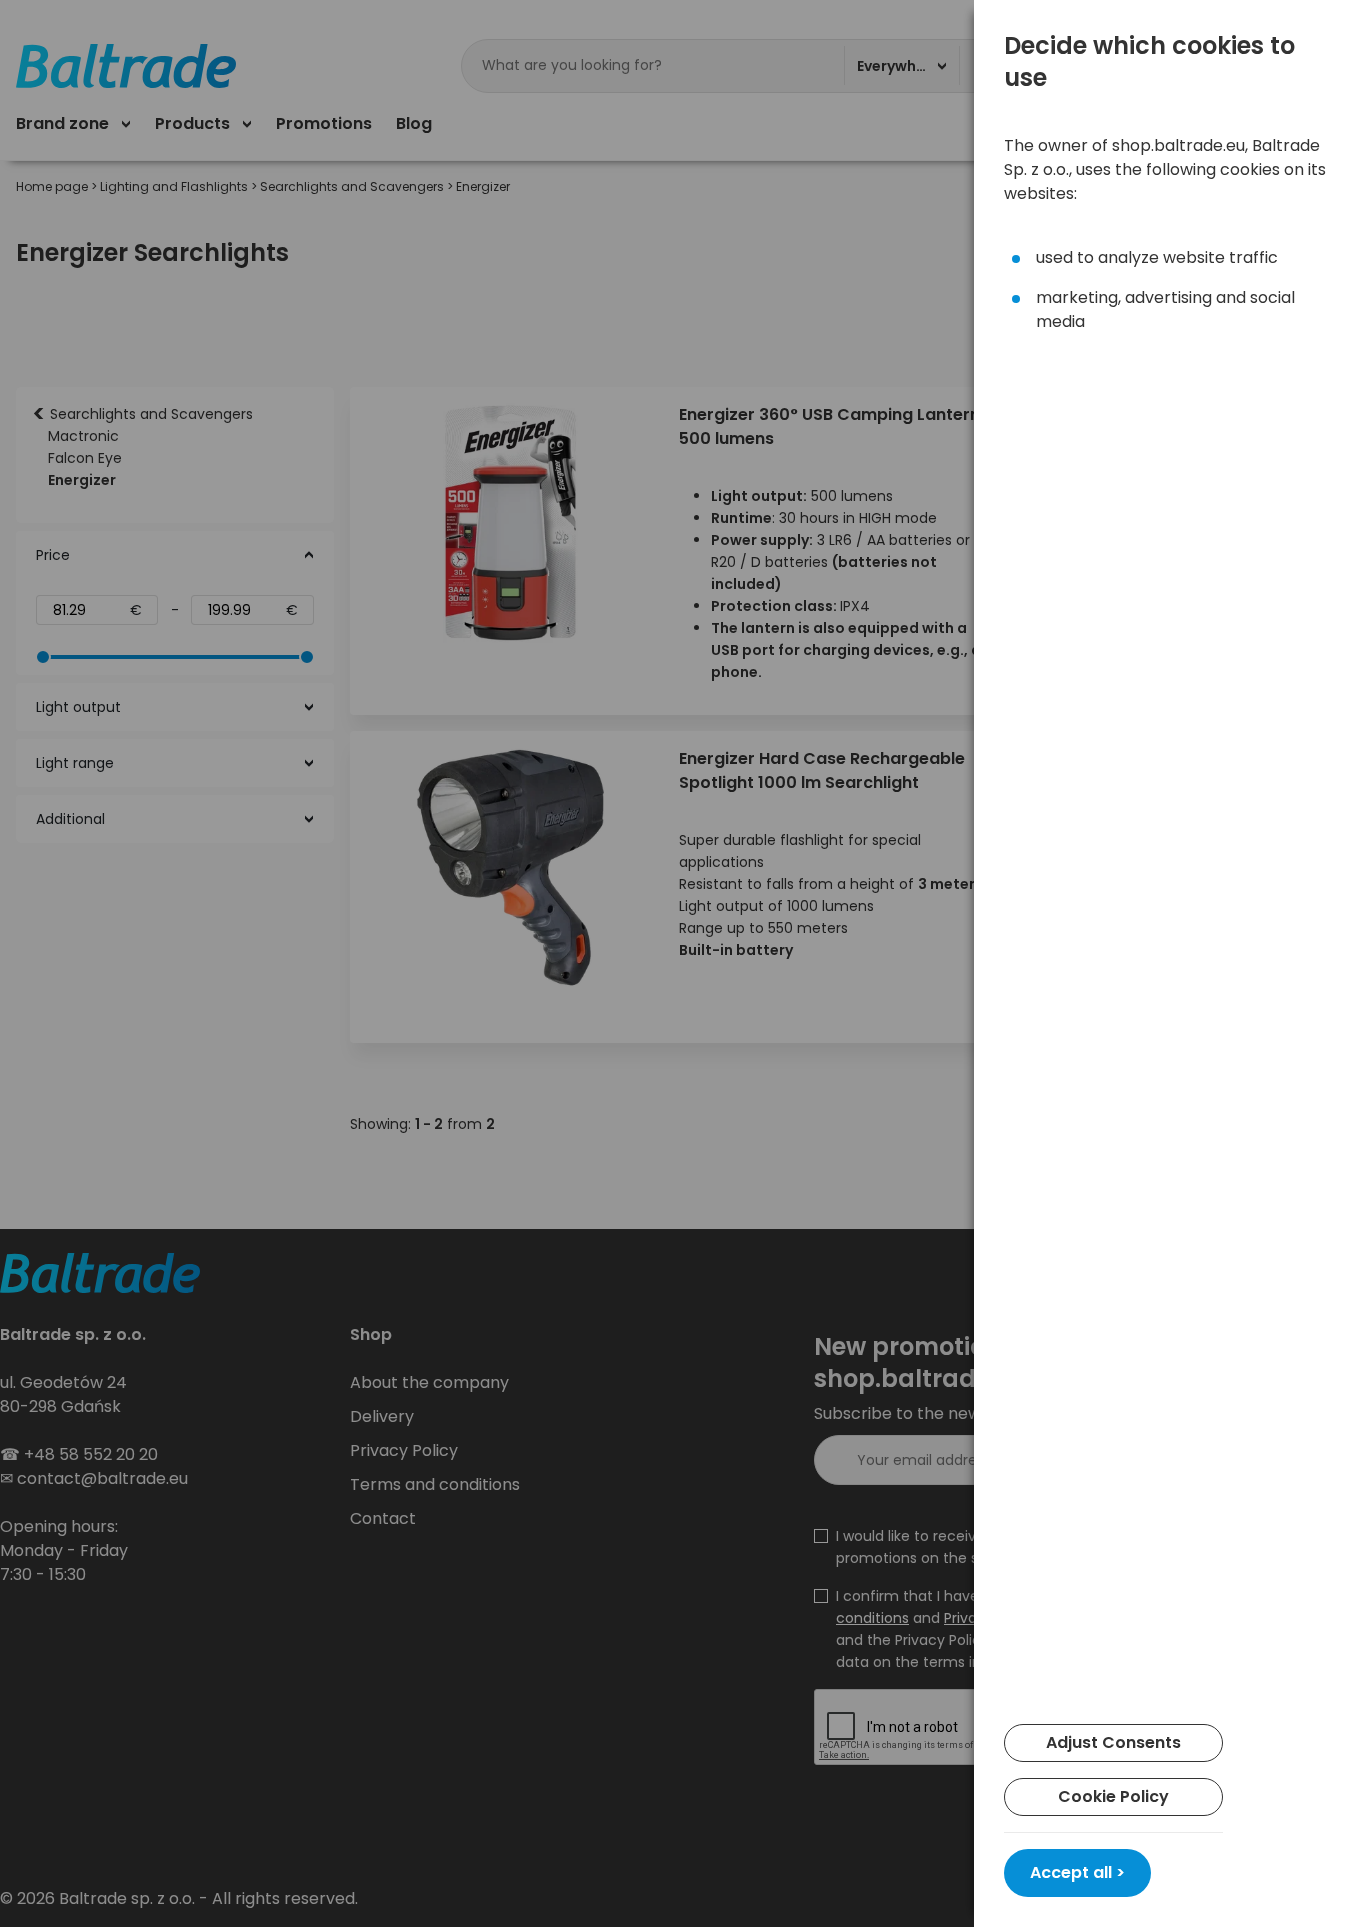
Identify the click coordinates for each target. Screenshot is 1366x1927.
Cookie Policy (1113, 1796)
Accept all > (1077, 1872)
